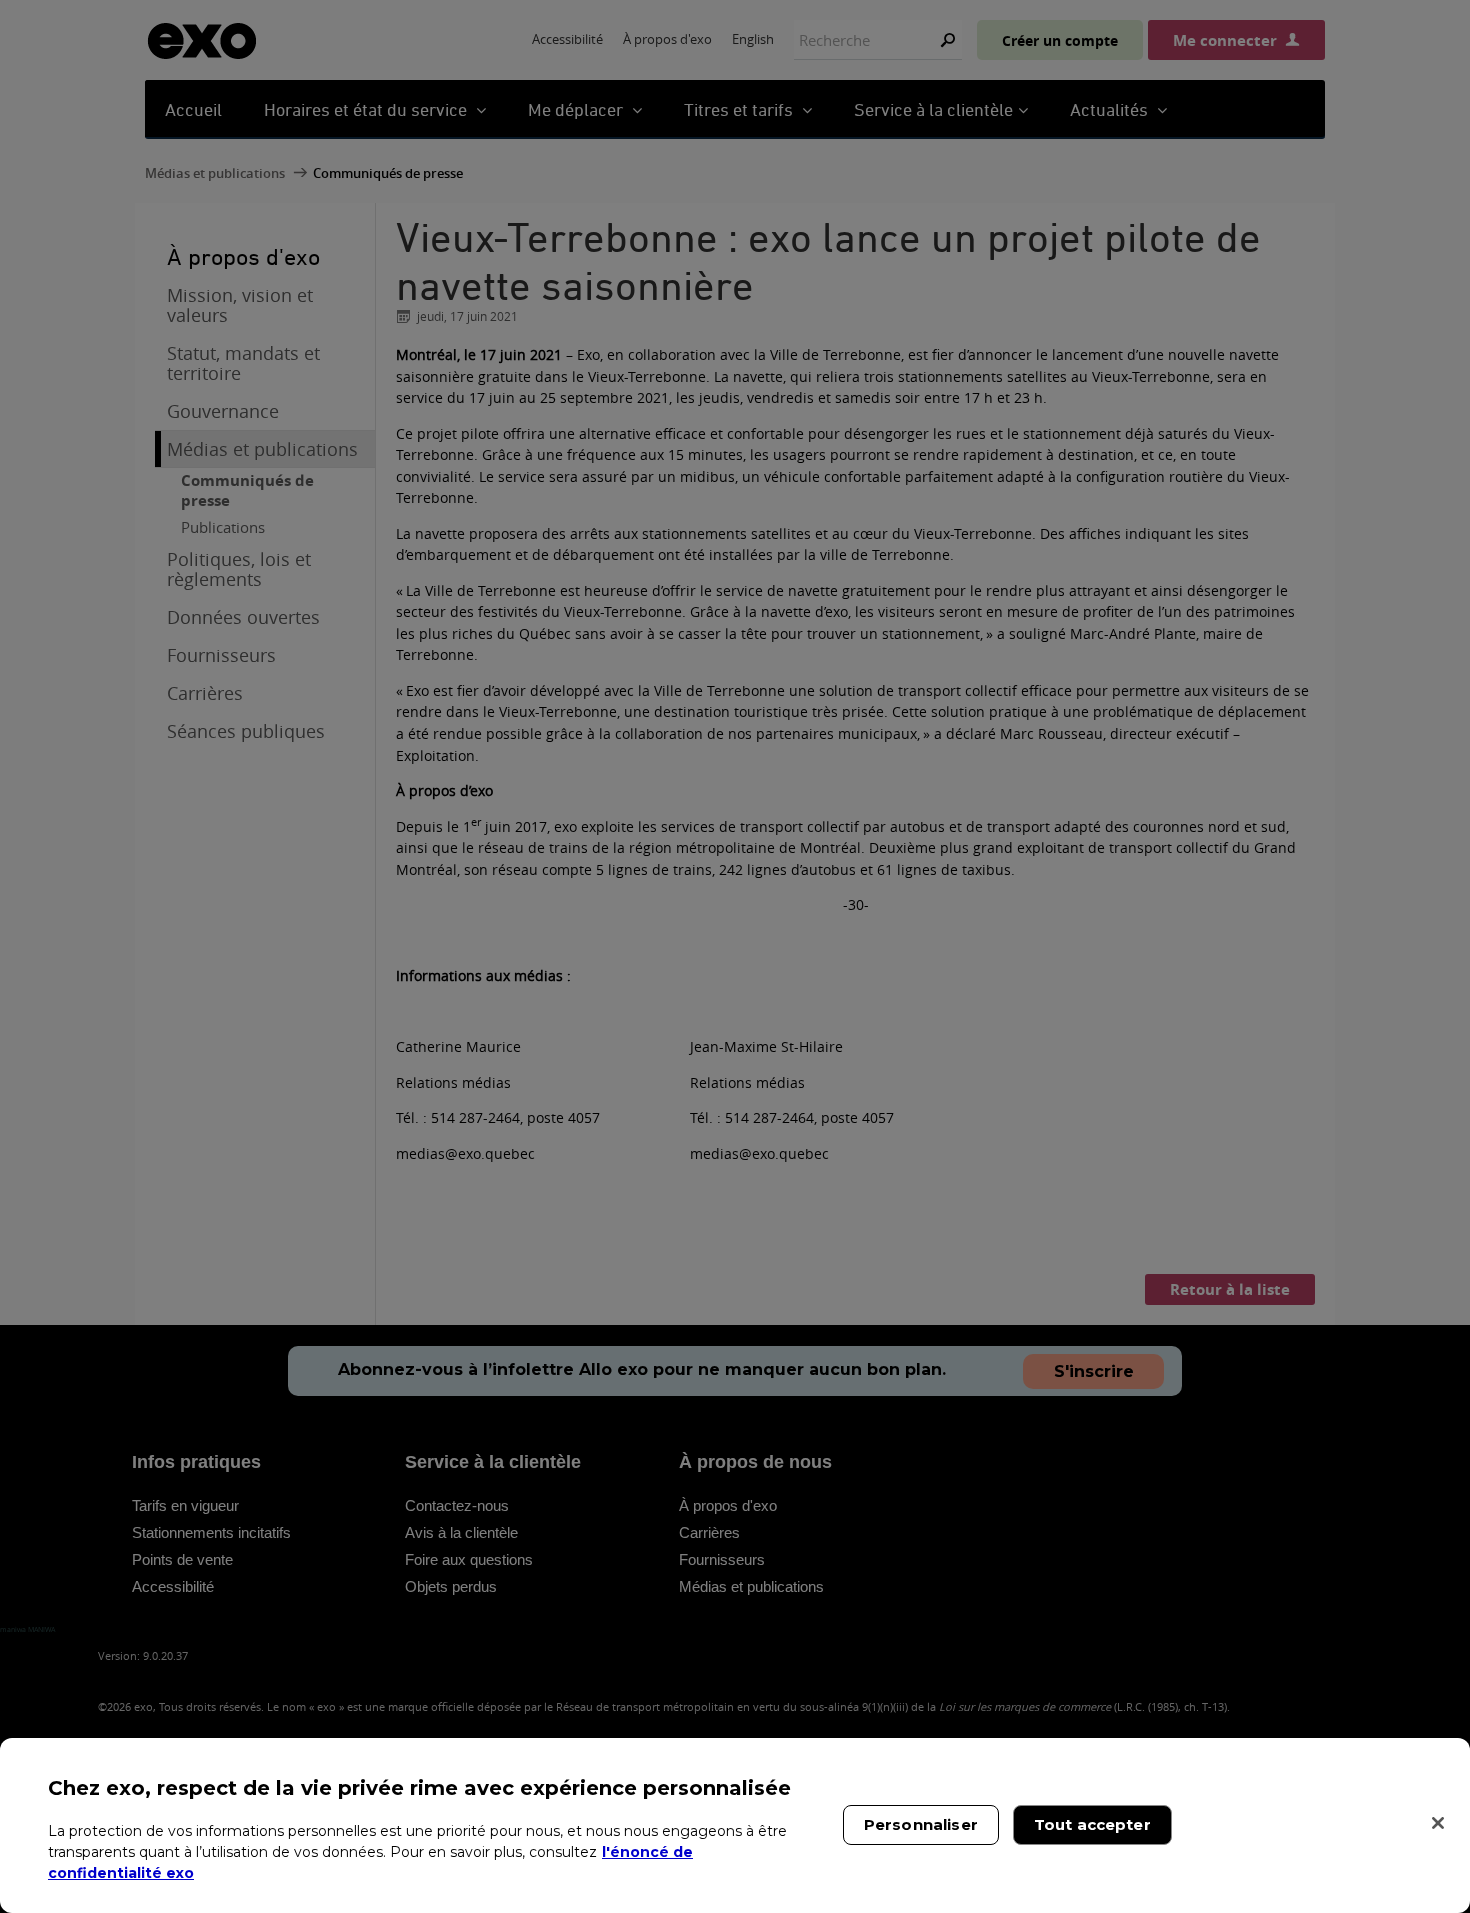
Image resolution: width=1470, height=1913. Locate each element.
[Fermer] (1438, 1823)
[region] (735, 1825)
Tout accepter (1092, 1824)
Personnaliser (921, 1824)
